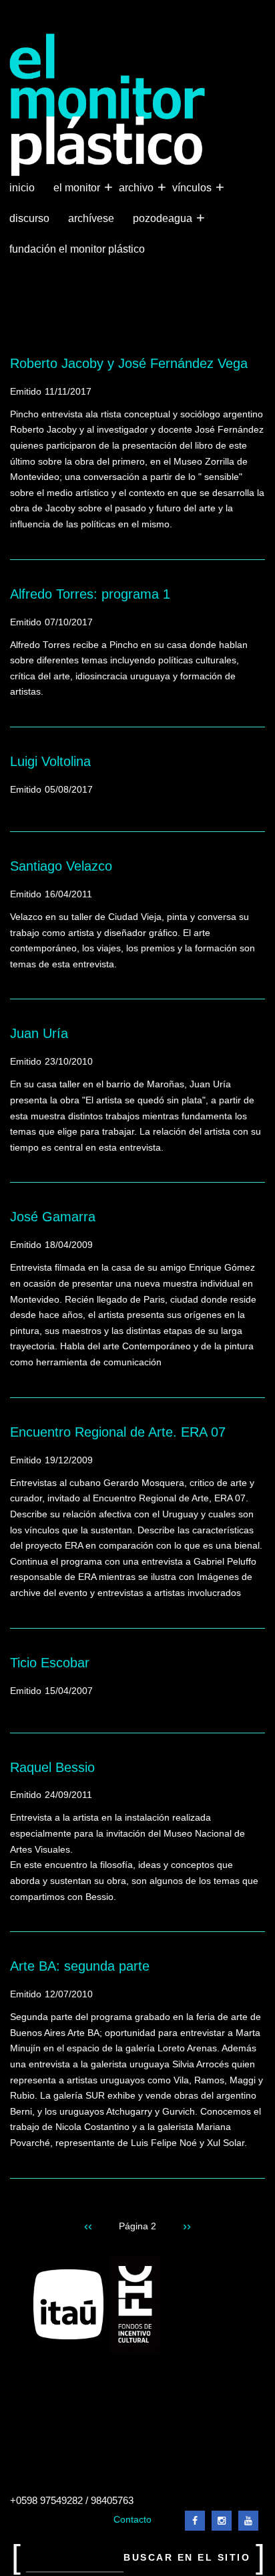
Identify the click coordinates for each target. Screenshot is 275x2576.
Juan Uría (39, 1033)
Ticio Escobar (50, 1663)
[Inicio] (108, 105)
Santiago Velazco (61, 866)
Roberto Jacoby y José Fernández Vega (129, 363)
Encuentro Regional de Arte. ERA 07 (118, 1432)
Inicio (22, 188)
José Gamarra (53, 1217)
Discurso (29, 218)
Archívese (91, 218)
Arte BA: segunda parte (80, 1966)
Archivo (137, 187)
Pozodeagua (164, 218)
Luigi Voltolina (50, 761)
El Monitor (78, 187)
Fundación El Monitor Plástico (77, 249)
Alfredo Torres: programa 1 (90, 594)
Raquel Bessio (52, 1767)
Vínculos (193, 187)
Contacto (132, 2520)
